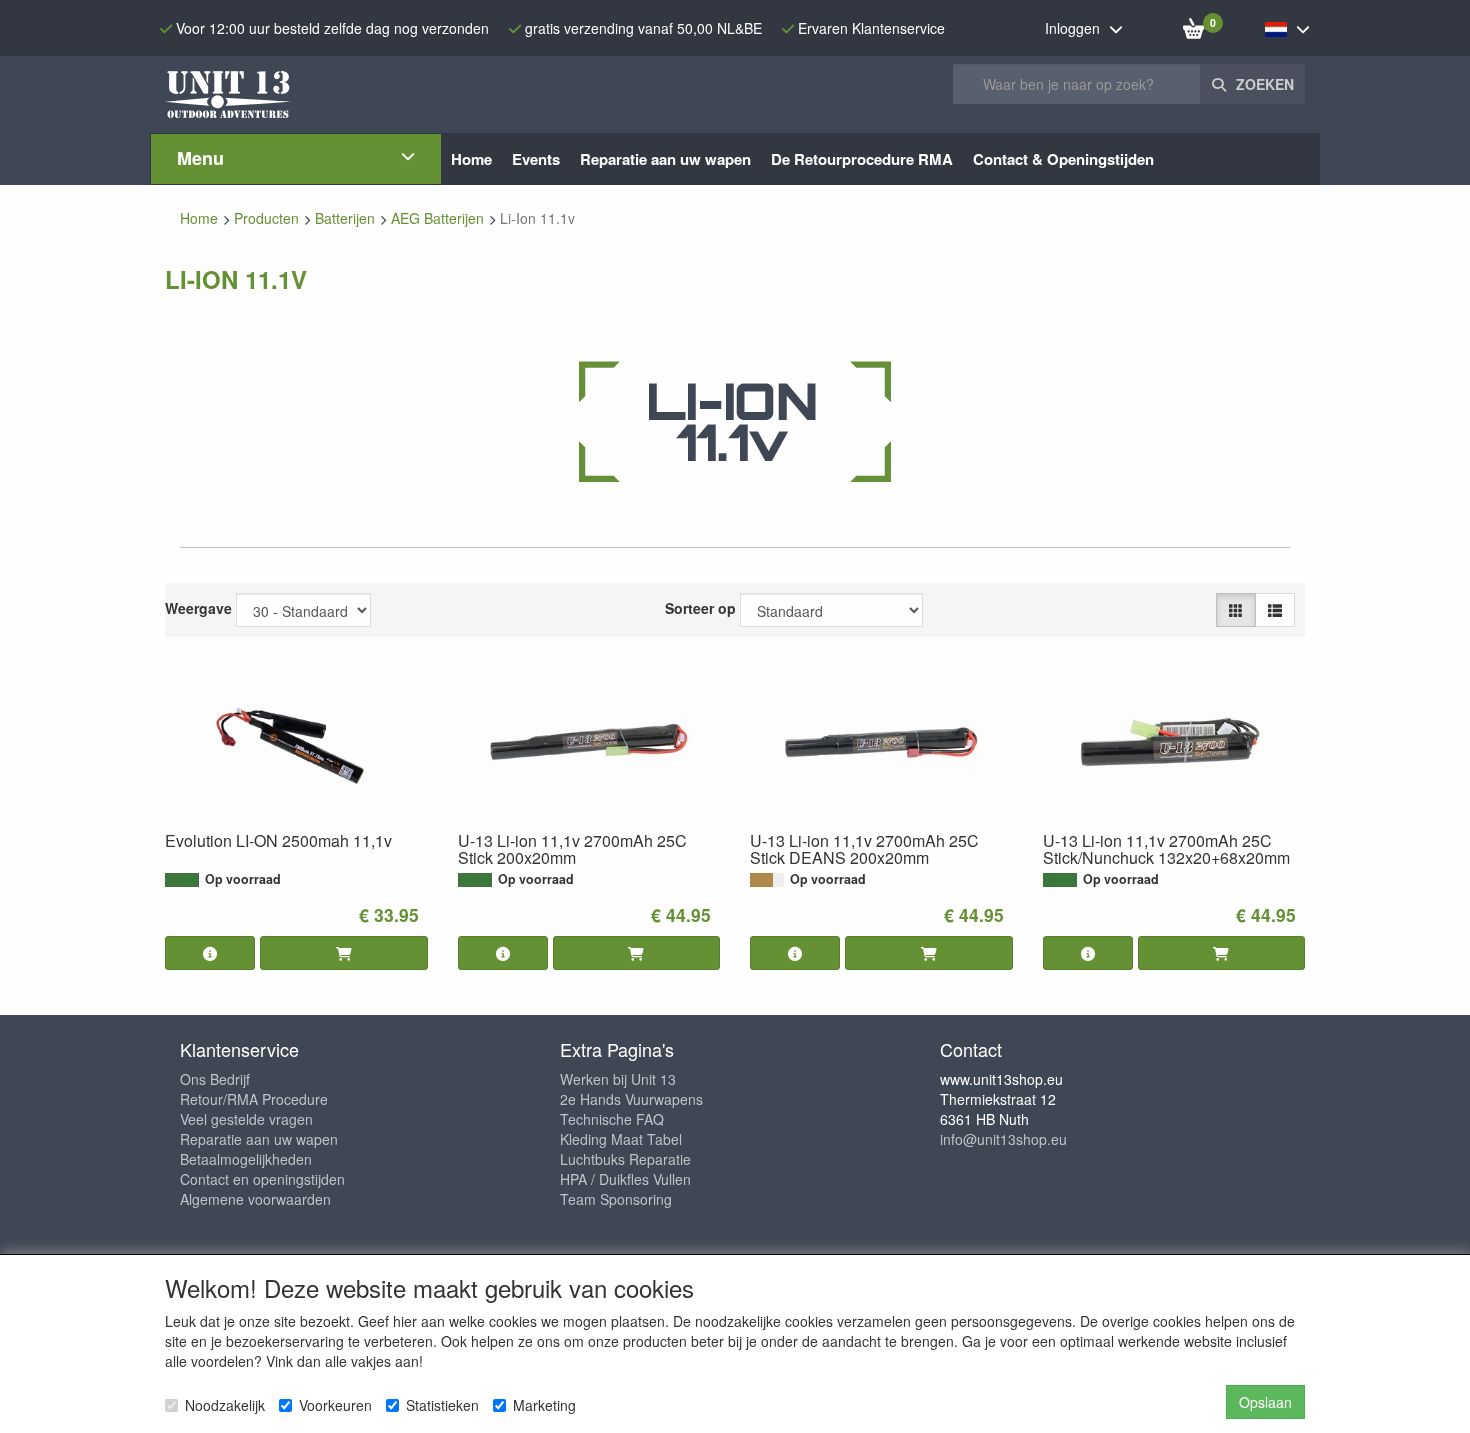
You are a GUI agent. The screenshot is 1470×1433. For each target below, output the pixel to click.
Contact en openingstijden (262, 1179)
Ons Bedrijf (215, 1079)
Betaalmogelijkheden (246, 1159)
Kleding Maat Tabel (621, 1139)
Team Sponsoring (616, 1199)
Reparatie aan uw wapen (259, 1139)
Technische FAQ (612, 1119)
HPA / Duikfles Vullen (625, 1179)
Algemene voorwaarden (255, 1199)
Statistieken (442, 1405)
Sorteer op (700, 608)
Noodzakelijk (225, 1405)
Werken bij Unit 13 (618, 1079)
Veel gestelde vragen (246, 1119)
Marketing (544, 1405)
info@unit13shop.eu (1003, 1139)
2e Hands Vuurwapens (631, 1099)
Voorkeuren (335, 1405)
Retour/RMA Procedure (254, 1099)
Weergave (198, 608)
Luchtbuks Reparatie (625, 1159)
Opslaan (1265, 1402)
